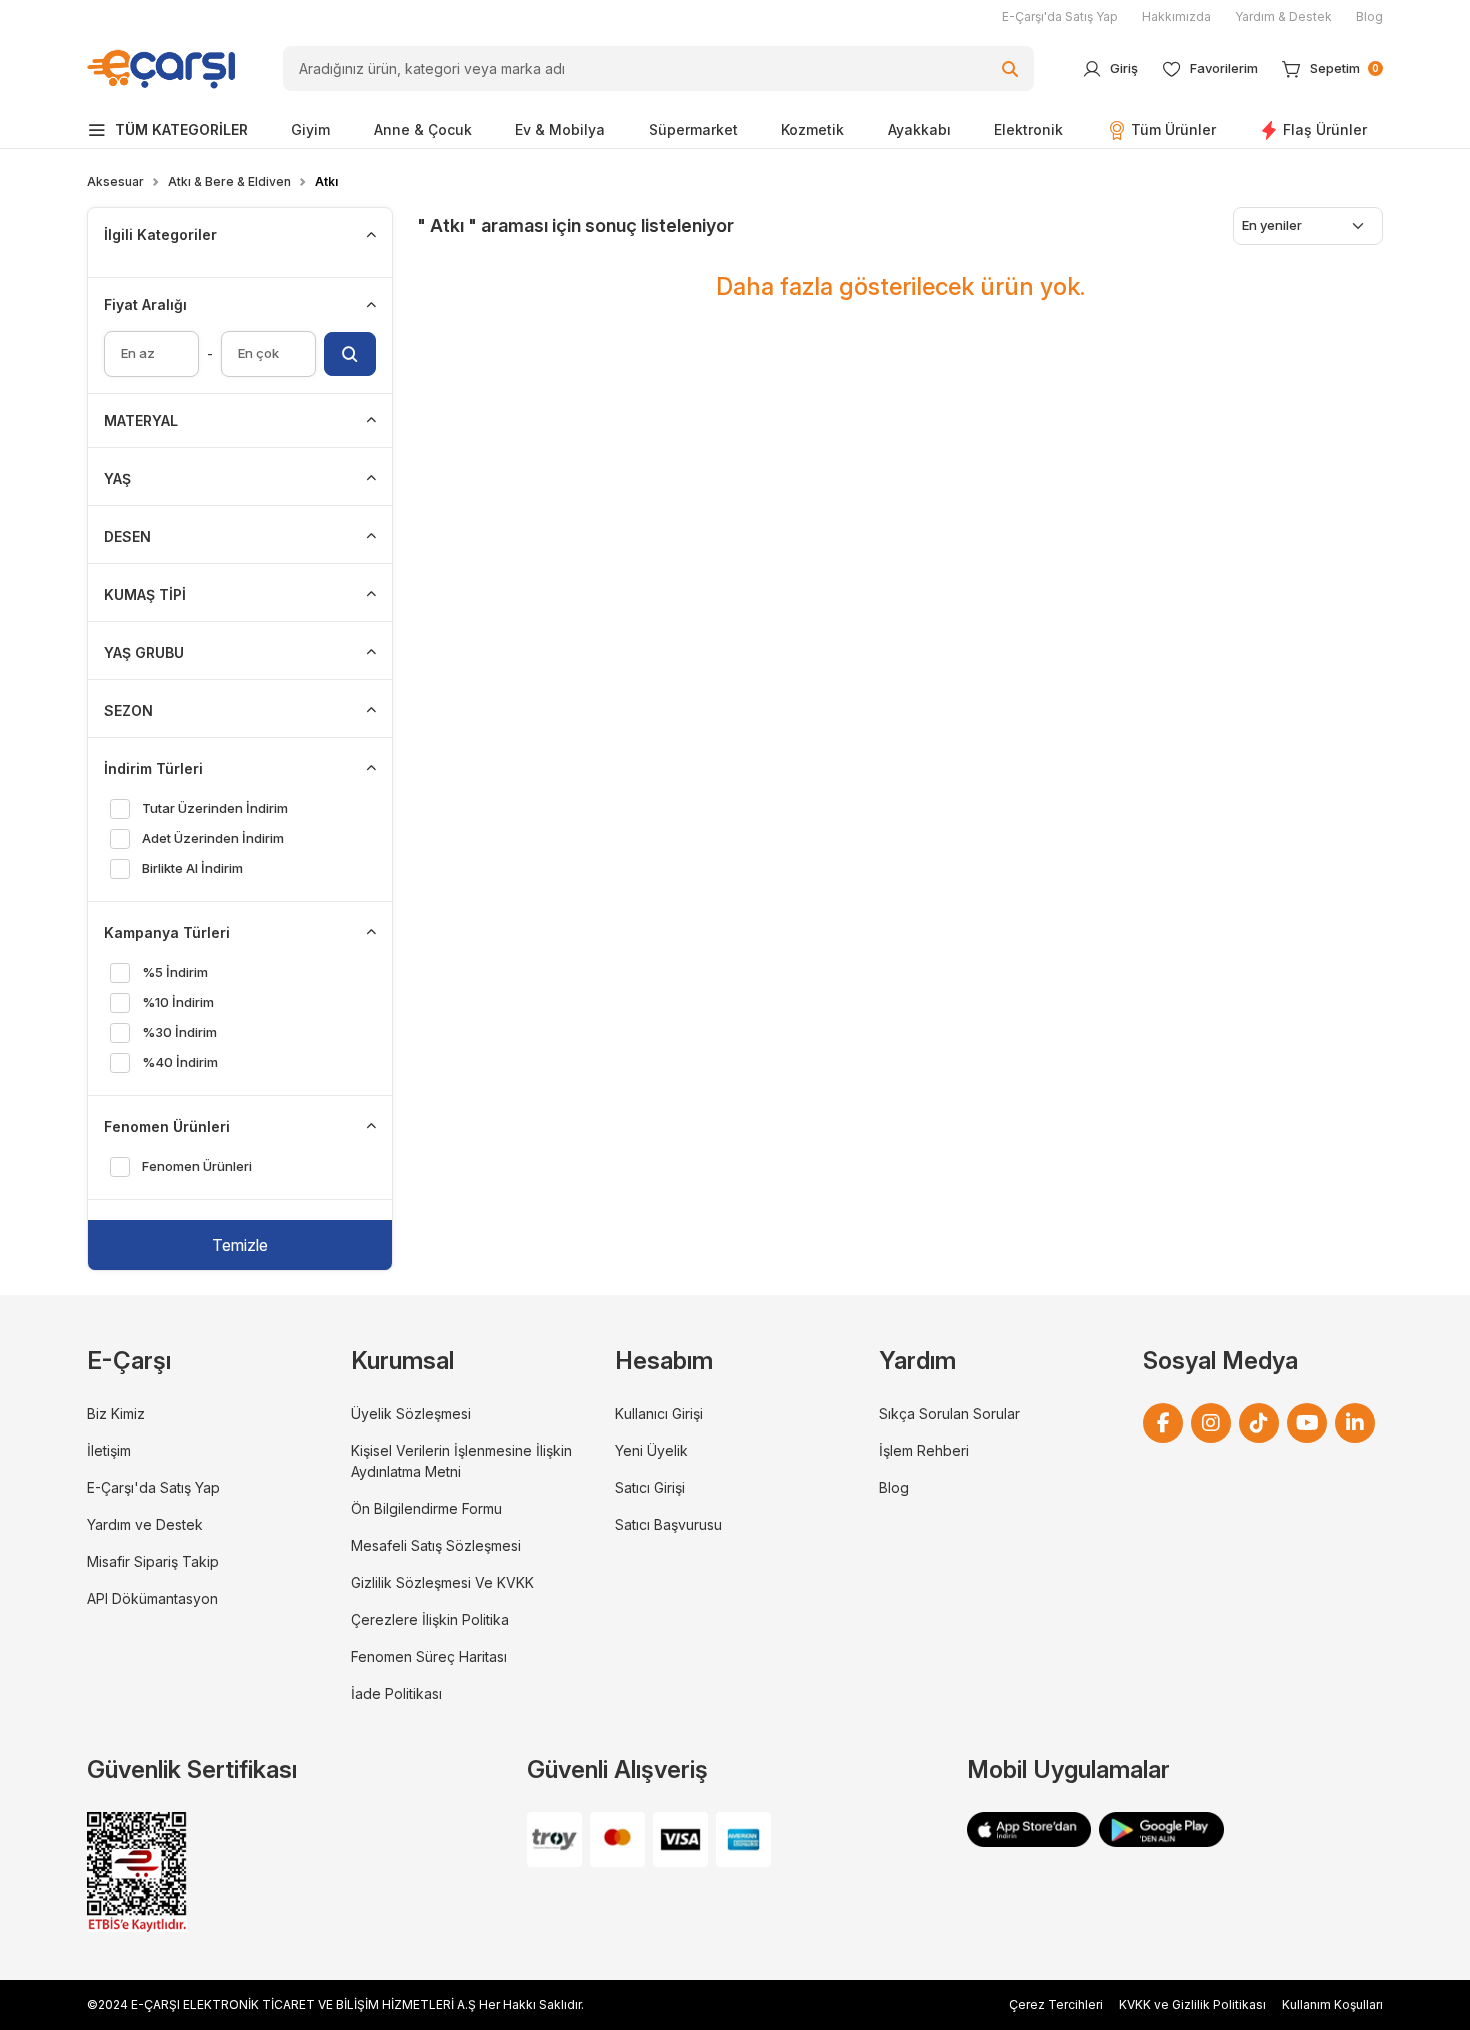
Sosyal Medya (1220, 1360)
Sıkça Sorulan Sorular (949, 1413)
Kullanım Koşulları (1332, 2004)
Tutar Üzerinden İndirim (214, 808)
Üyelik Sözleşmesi (411, 1413)
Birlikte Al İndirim (192, 868)
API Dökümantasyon (152, 1598)
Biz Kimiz (116, 1413)
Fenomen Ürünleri (196, 1166)
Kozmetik (812, 129)
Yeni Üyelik (651, 1450)
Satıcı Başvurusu (668, 1524)
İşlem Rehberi (924, 1450)
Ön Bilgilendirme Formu (426, 1508)
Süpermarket (693, 129)
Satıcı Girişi (650, 1487)
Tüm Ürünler (1173, 129)
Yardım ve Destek (145, 1524)
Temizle (240, 1245)
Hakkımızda (1176, 16)
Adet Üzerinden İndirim (212, 838)
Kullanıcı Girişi (659, 1413)
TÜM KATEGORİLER (181, 129)
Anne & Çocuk (423, 129)
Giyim (310, 129)
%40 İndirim (179, 1062)
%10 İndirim (177, 1002)
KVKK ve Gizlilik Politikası (1192, 2004)
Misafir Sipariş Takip (153, 1561)
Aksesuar (115, 181)
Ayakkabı (919, 129)
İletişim (109, 1450)
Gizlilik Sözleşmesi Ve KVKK (442, 1582)
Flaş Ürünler (1325, 129)
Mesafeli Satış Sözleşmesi (436, 1545)
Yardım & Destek (1283, 16)
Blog (1369, 16)
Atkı (326, 181)
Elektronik (1028, 129)
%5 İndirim (174, 972)
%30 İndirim (179, 1032)
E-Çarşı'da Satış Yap (1060, 16)
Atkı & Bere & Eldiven (229, 181)
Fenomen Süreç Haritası (429, 1656)
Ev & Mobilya (560, 129)
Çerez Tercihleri (1056, 2004)
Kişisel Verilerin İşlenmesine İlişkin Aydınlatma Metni (461, 1461)
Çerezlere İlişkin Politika (430, 1619)
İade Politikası (396, 1693)
